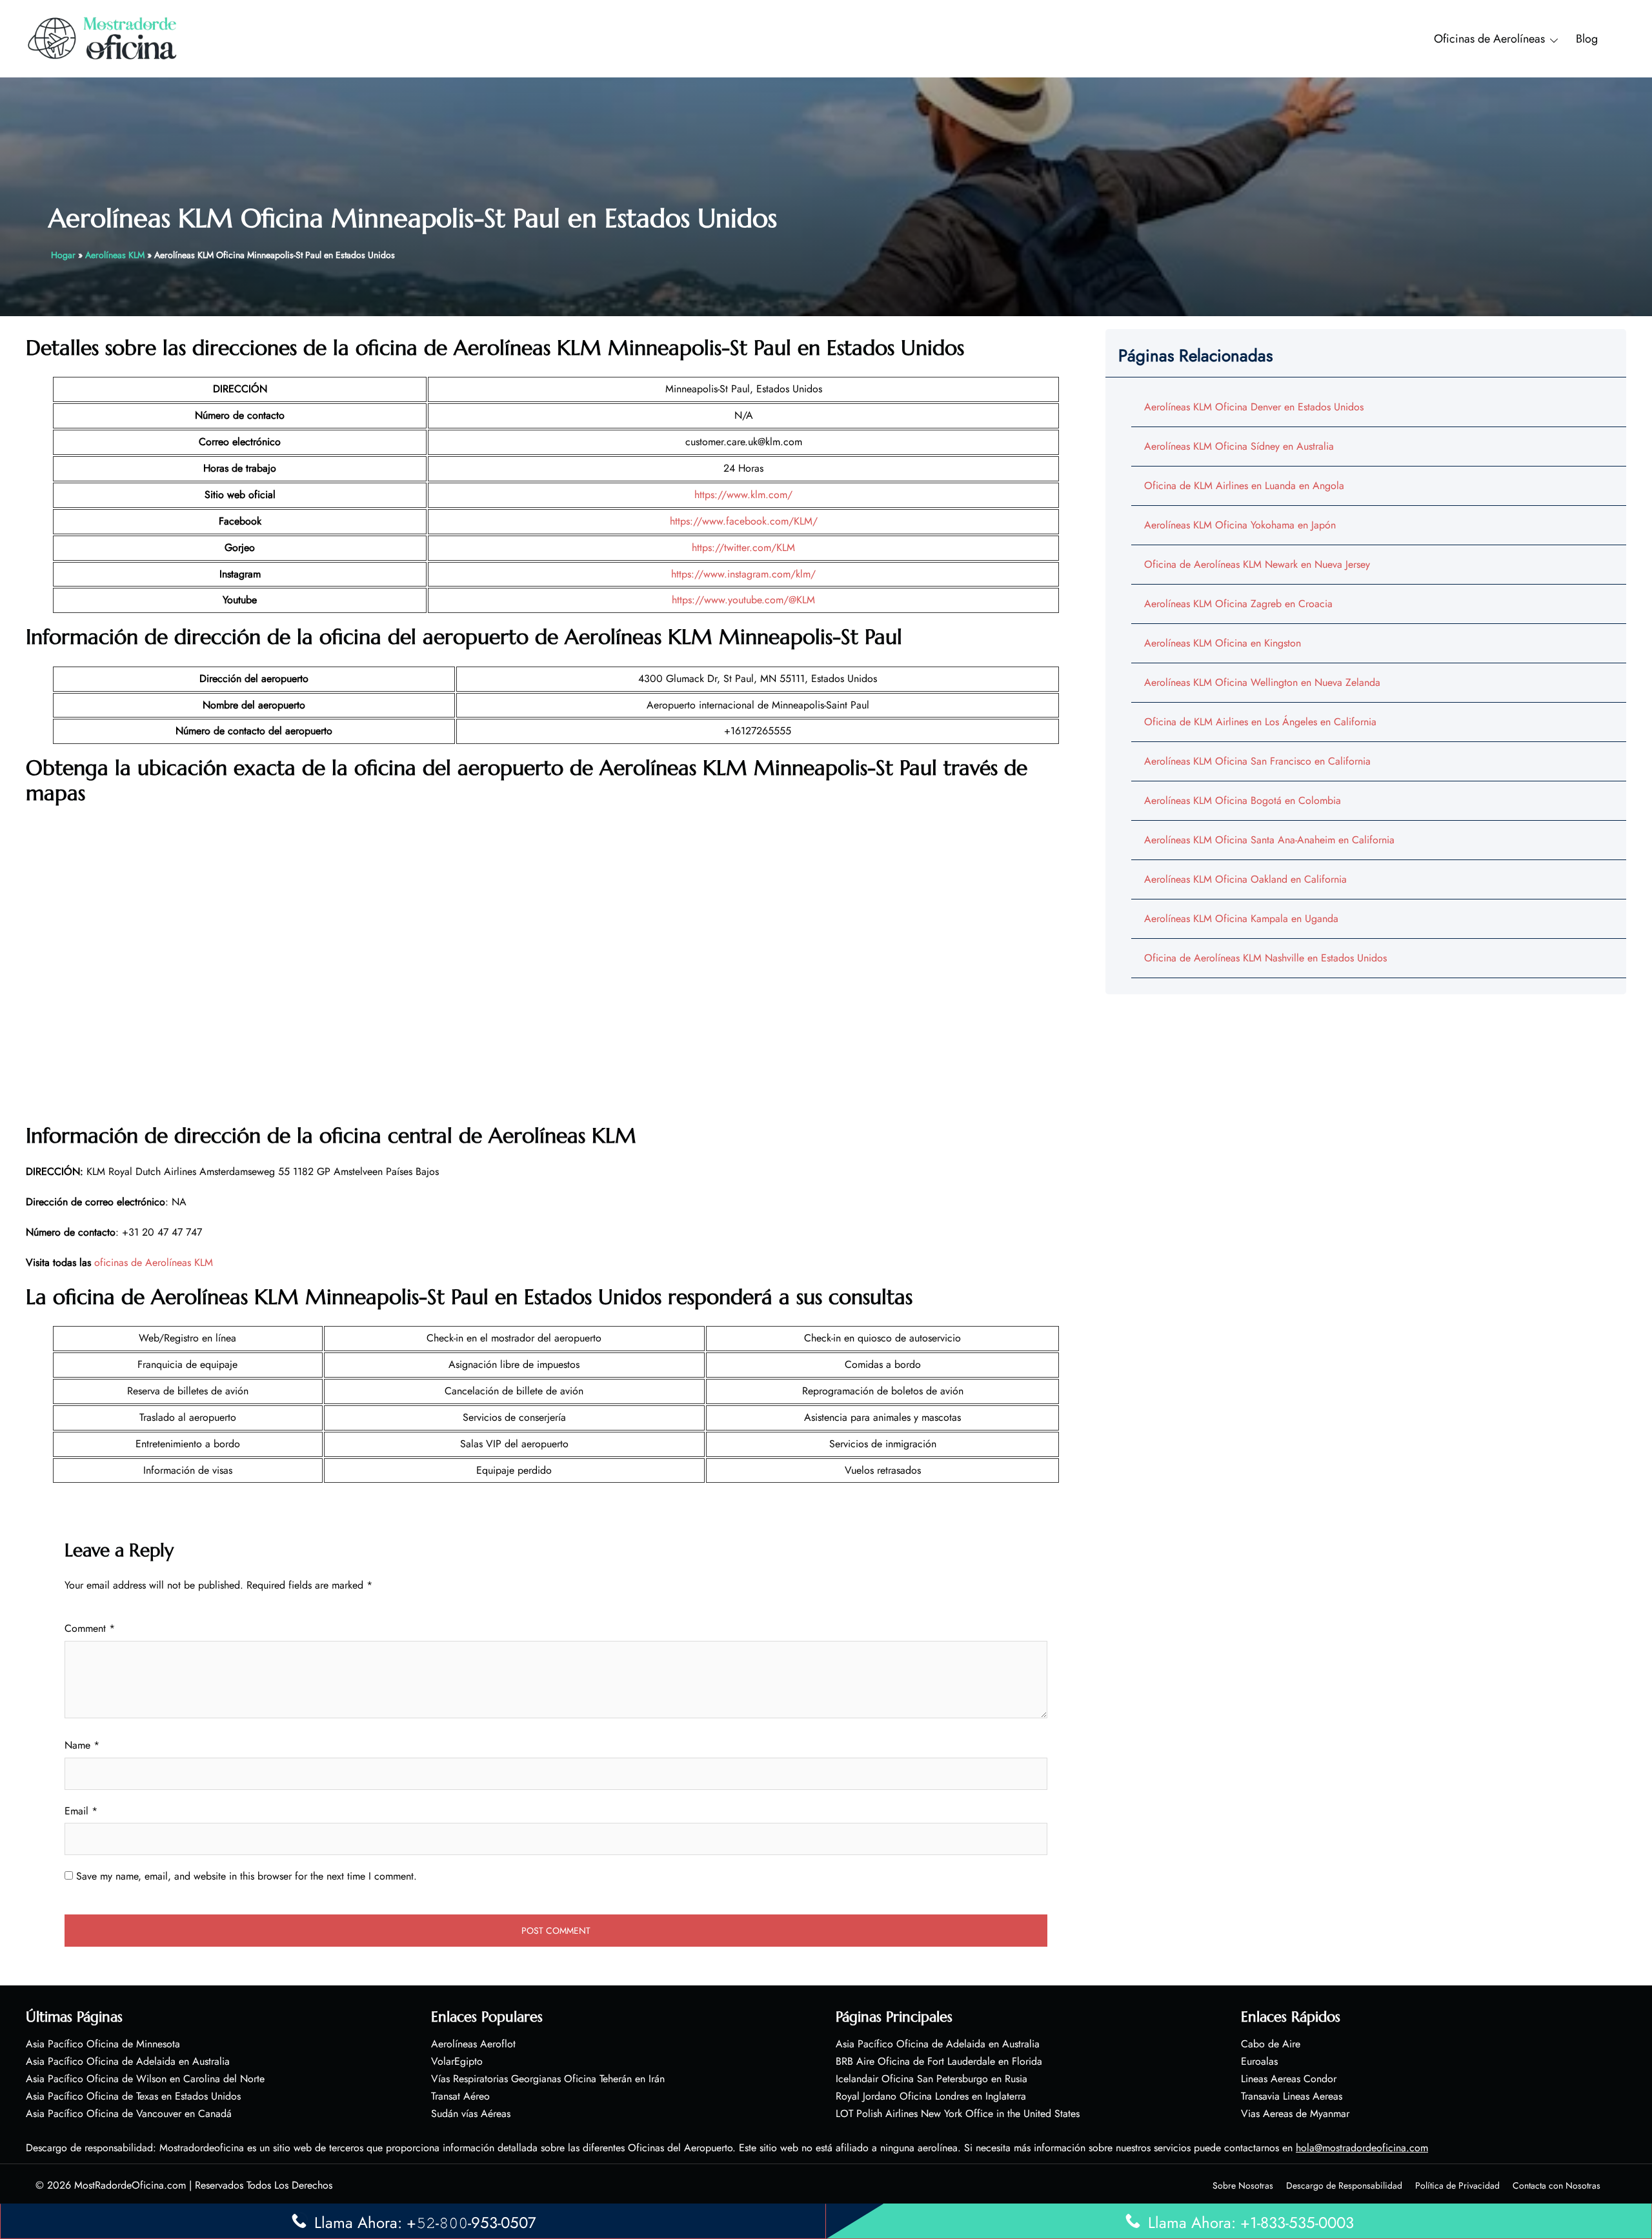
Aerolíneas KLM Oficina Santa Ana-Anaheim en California (1269, 840)
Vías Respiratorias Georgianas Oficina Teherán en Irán (548, 2079)
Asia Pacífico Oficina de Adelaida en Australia (128, 2061)
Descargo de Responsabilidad (1344, 2185)
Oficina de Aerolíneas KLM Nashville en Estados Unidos (1265, 958)
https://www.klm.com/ (743, 495)
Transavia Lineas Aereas (1292, 2096)
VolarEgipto (457, 2061)
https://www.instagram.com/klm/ (743, 574)
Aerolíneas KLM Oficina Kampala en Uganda (1241, 919)
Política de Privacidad (1457, 2185)
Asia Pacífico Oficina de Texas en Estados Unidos (133, 2096)
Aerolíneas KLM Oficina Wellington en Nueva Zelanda (1262, 682)
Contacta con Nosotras (1556, 2185)
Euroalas (1259, 2061)
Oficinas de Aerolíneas (1489, 39)
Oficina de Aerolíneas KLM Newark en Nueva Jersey (1257, 564)
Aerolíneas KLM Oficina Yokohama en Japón (1240, 525)
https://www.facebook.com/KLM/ (744, 521)
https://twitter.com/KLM (743, 547)
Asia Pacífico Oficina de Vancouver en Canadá (129, 2113)
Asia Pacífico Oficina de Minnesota (103, 2044)
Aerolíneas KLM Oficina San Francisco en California (1257, 761)
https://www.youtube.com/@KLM (743, 600)
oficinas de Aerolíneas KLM (154, 1262)
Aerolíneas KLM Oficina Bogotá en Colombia (1243, 800)
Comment (90, 1628)
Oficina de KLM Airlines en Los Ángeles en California (1260, 722)
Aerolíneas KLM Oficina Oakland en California (1245, 879)
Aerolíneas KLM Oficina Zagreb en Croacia (1238, 604)
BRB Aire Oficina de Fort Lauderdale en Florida (939, 2061)
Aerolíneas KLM (115, 255)
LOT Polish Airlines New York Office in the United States (958, 2113)
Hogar (63, 255)
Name (82, 1745)
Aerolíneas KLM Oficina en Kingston (1223, 643)
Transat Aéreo (460, 2096)
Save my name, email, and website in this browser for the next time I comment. (247, 1876)
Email (81, 1811)
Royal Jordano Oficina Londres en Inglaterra (931, 2096)
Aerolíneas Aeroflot (473, 2044)
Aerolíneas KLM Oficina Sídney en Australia (1239, 446)
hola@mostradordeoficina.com (1362, 2148)
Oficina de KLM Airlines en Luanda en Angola (1244, 486)
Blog (1587, 39)
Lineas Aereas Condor (1289, 2079)
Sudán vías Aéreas (471, 2113)
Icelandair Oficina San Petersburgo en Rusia (932, 2079)
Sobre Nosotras (1243, 2185)
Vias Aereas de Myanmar (1295, 2113)
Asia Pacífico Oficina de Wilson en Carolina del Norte (145, 2079)
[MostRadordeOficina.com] (103, 38)
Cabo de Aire (1271, 2044)
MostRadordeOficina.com (130, 2185)
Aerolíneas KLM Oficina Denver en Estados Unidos (1254, 407)
